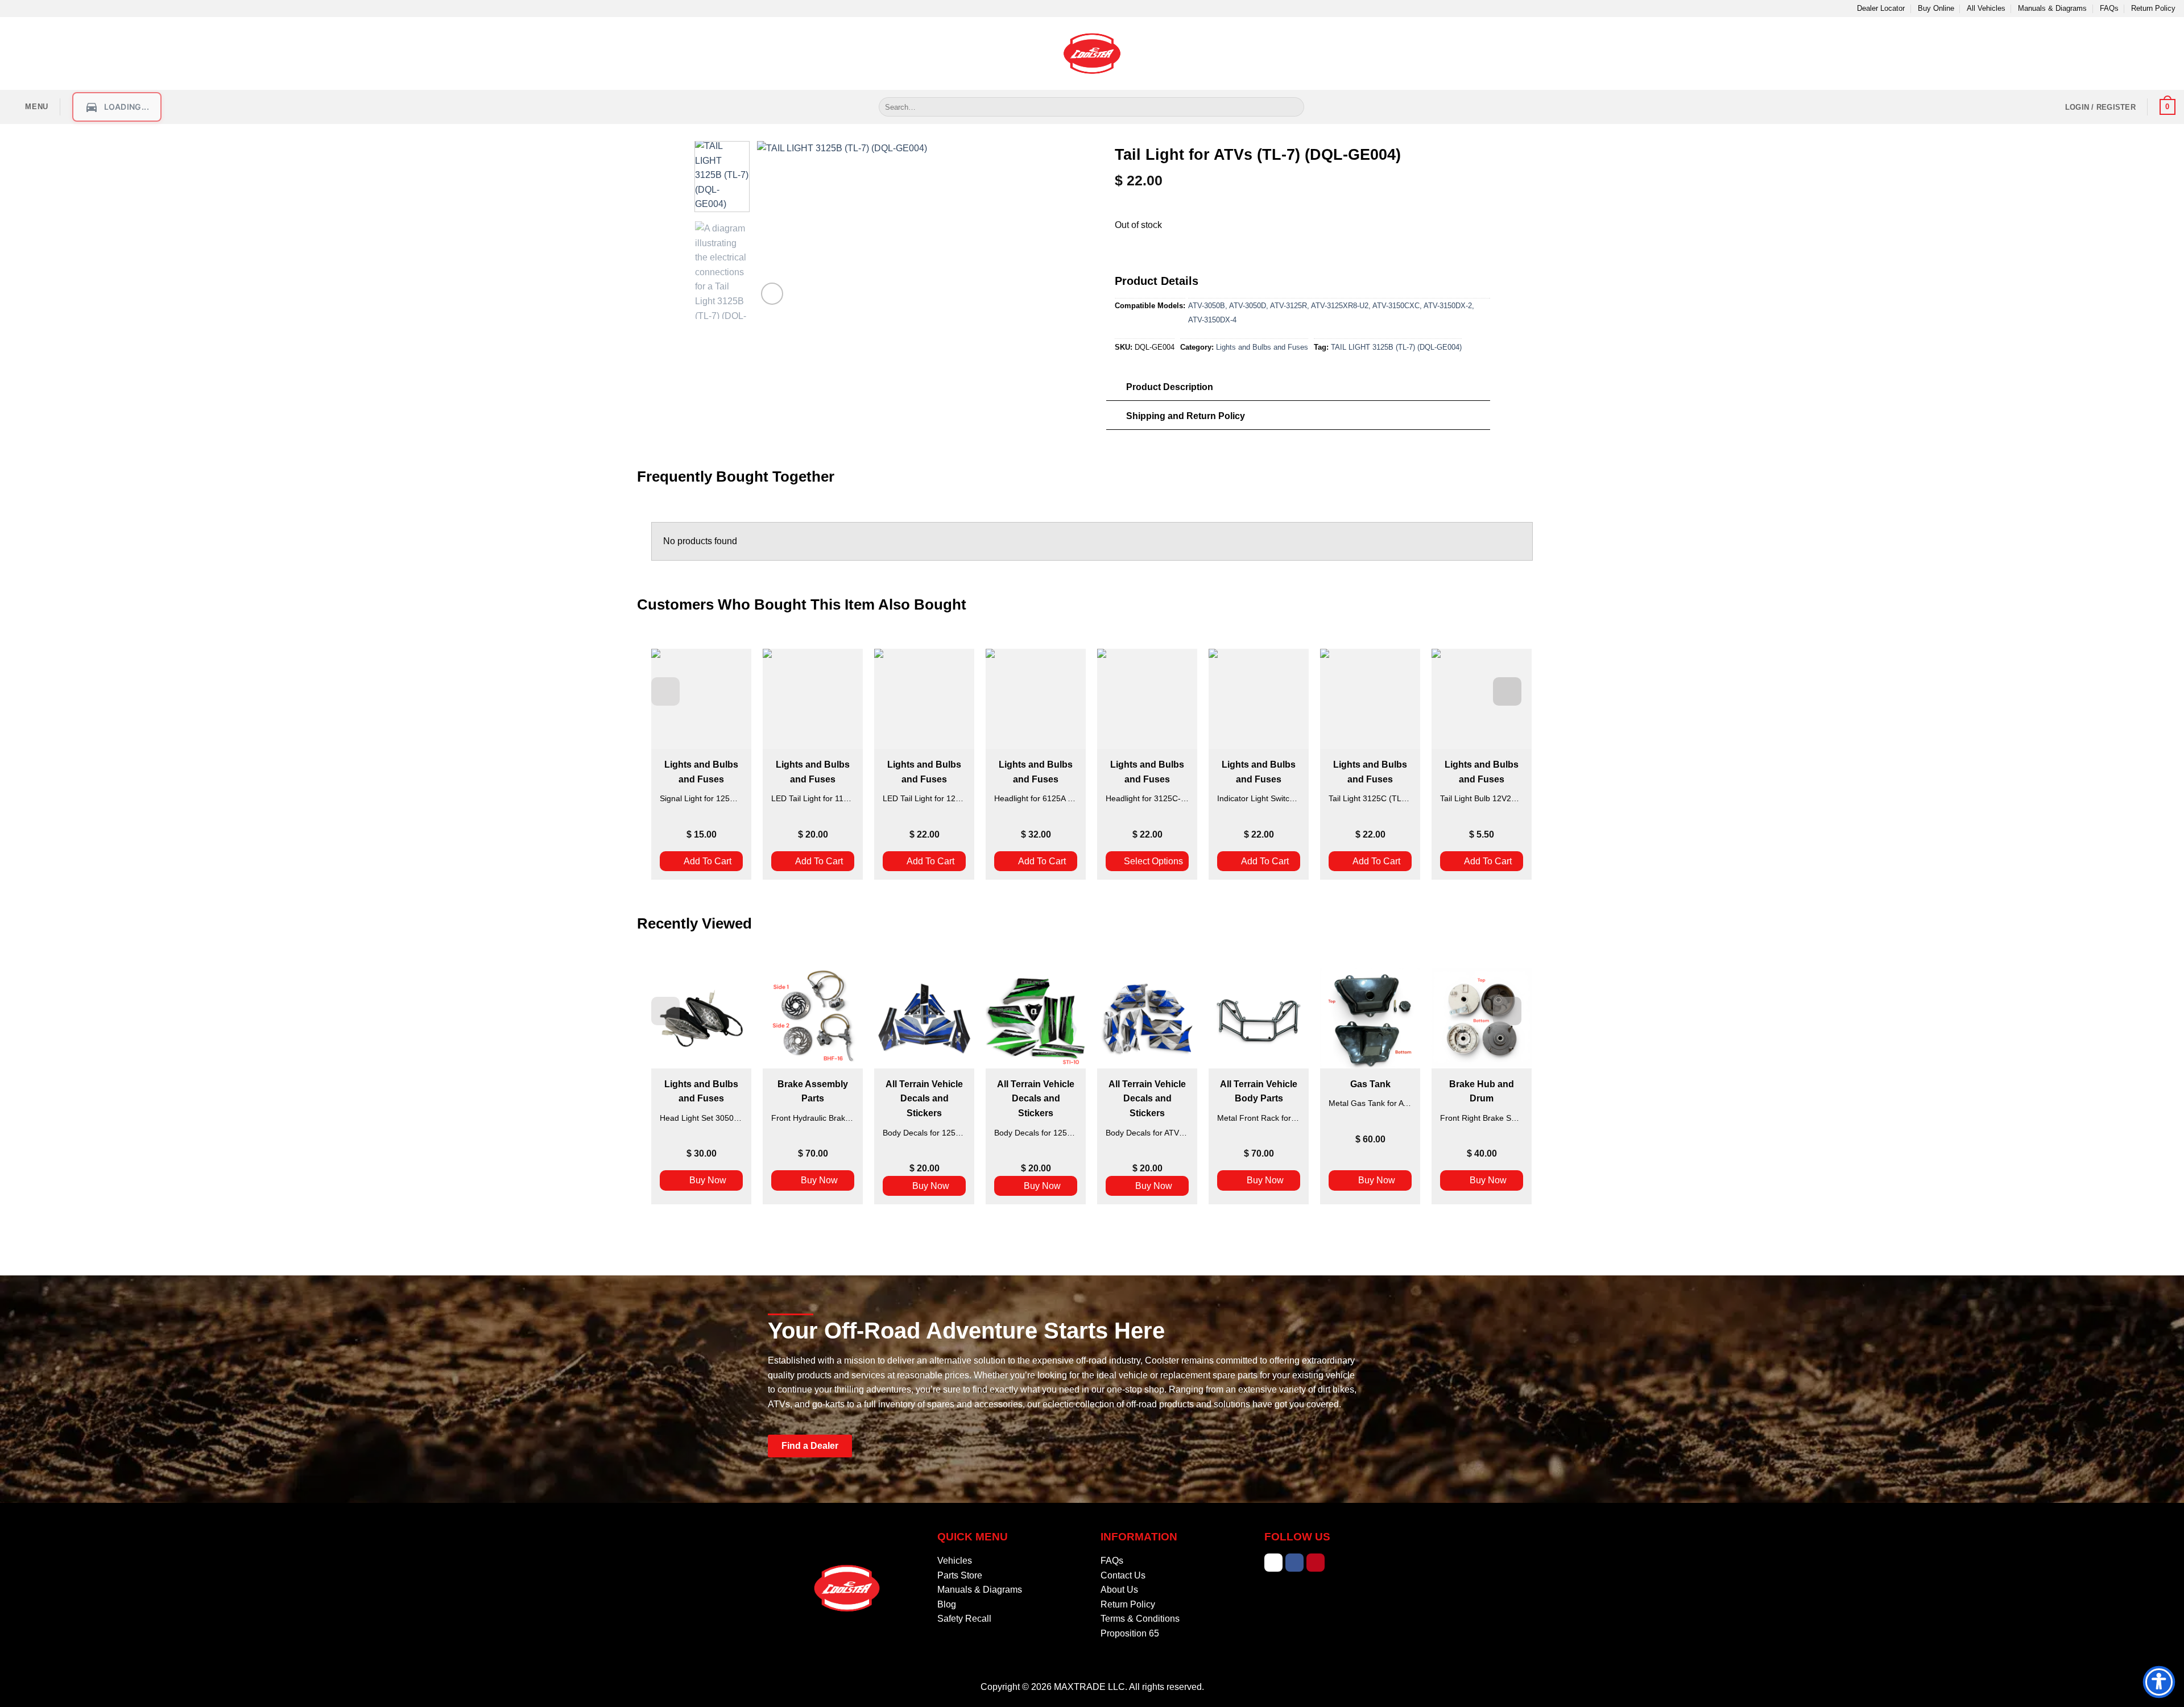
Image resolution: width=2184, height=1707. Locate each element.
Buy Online (1936, 8)
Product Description (1170, 387)
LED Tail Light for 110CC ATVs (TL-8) (813, 798)
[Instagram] (1273, 1563)
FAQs (2109, 8)
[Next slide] (1507, 691)
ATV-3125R (1289, 306)
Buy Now (708, 1180)
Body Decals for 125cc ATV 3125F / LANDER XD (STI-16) (924, 1133)
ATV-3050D (1248, 306)
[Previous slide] (665, 691)
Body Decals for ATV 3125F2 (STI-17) (1147, 1133)
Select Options (1153, 861)
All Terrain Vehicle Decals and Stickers (924, 1099)
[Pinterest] (1316, 1563)
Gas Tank (1370, 1084)
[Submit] (1294, 107)
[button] (28, 107)
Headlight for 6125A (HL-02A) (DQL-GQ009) (1036, 798)
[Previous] (777, 224)
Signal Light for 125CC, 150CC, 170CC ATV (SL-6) (701, 798)
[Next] (1015, 224)
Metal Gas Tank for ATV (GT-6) (1370, 1103)
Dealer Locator (1881, 8)
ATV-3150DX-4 (1212, 320)
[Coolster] (1092, 53)
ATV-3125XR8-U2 (1340, 306)
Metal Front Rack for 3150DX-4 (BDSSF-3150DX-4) (1259, 1118)
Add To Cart (708, 861)
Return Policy (2153, 8)
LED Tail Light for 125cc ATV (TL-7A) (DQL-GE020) (924, 798)
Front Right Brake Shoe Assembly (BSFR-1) (1482, 1118)
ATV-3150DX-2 (1448, 306)
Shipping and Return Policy (1186, 416)
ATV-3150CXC (1396, 306)
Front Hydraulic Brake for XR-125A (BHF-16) (813, 1118)
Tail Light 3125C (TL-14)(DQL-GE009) (1370, 798)
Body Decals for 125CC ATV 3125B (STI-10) (1036, 1133)
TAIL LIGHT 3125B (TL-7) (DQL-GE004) (1396, 347)
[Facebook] (1294, 1563)
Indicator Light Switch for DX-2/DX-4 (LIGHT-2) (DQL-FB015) (1259, 798)
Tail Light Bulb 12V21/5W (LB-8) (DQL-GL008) (1482, 798)
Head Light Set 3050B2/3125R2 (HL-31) (701, 1118)
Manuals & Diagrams (2052, 8)
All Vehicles (1986, 8)
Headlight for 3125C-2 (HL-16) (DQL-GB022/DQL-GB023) (1147, 798)
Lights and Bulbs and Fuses (1262, 347)
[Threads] (1337, 1563)
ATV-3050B (1207, 306)
